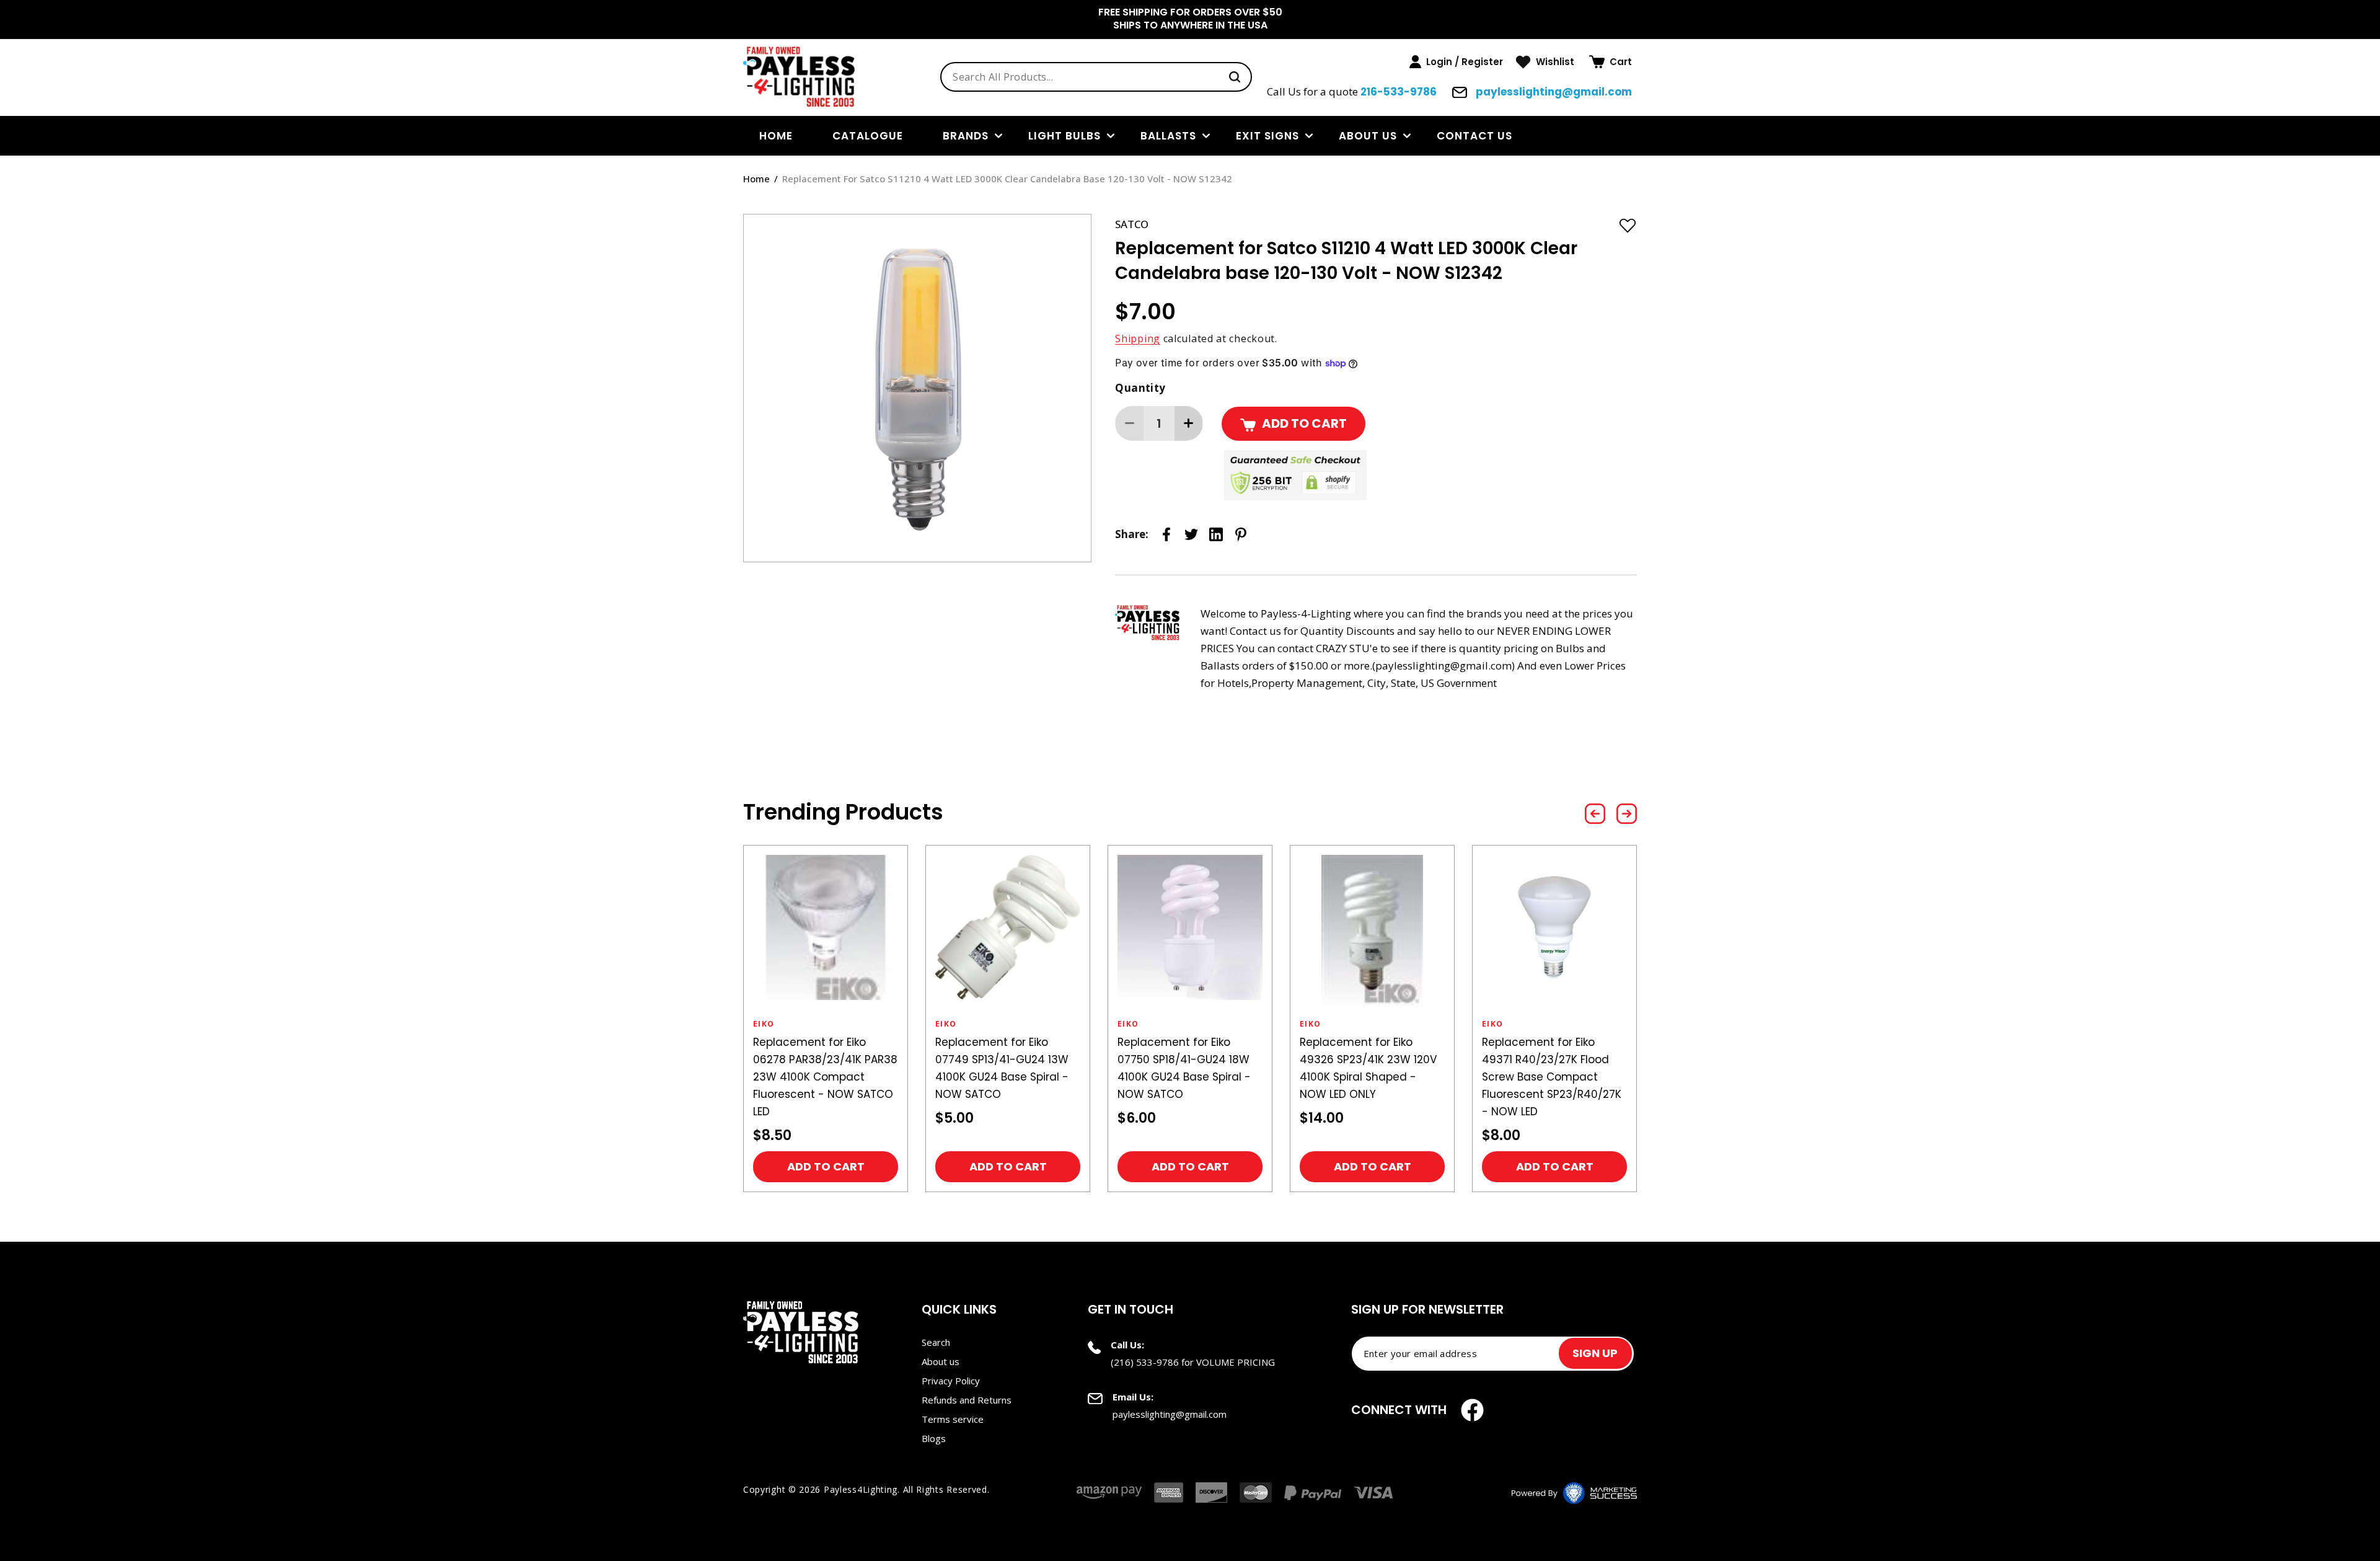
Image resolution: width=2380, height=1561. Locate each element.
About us (1368, 136)
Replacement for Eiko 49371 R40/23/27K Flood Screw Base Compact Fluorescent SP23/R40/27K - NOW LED (1552, 1077)
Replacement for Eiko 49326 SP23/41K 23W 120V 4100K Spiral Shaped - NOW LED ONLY (1368, 1068)
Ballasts (1168, 136)
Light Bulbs (1064, 136)
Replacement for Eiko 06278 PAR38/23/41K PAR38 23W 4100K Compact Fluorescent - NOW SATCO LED (825, 1077)
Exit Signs (1267, 136)
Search (936, 1342)
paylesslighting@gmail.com (1553, 92)
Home (756, 179)
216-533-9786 (1399, 92)
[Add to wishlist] (1628, 225)
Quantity (1140, 388)
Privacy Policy (951, 1381)
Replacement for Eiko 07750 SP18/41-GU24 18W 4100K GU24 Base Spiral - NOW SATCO (1184, 1068)
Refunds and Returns (967, 1400)
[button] (1611, 62)
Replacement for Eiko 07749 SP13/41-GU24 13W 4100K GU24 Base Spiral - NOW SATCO (1002, 1068)
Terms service (953, 1419)
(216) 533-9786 (1145, 1362)
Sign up (1595, 1353)
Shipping (1138, 338)
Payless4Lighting (861, 1489)
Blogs (934, 1438)
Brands (966, 136)
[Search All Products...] (1235, 77)
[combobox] (1096, 77)
